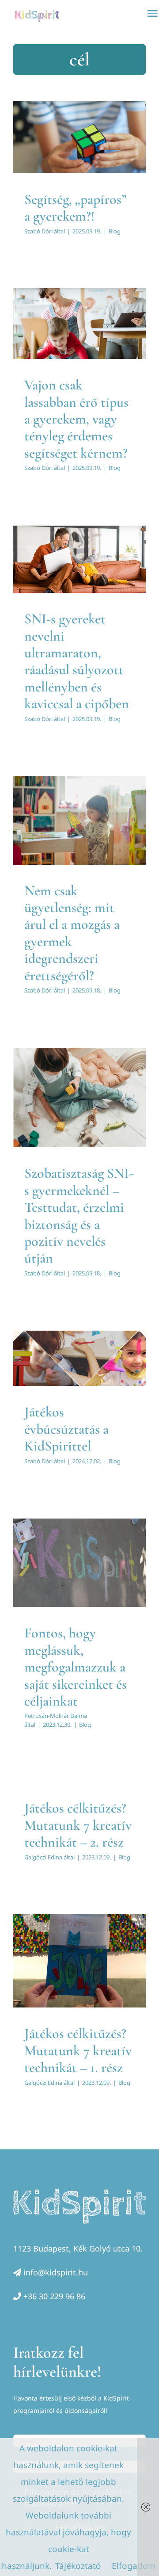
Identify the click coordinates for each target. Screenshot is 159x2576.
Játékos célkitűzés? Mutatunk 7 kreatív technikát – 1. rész (78, 2050)
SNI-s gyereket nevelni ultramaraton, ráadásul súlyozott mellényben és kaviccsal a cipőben (77, 661)
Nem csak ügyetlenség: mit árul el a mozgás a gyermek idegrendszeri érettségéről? (72, 933)
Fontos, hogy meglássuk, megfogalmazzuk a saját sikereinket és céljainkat (76, 1667)
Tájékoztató (78, 2566)
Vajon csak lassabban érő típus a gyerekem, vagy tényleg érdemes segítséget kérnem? (76, 419)
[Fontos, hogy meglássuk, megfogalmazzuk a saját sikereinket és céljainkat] (79, 1563)
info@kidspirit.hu (56, 2272)
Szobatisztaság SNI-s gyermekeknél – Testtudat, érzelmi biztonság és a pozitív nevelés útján (79, 1215)
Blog (80, 155)
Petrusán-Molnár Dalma (56, 1716)
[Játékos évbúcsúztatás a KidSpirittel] (79, 1358)
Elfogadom (134, 2566)
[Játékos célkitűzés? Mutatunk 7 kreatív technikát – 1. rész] (79, 1961)
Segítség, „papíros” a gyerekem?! (75, 208)
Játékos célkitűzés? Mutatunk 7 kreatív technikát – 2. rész (78, 1825)
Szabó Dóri (38, 231)
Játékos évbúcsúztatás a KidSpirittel (66, 1429)
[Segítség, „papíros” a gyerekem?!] (79, 137)
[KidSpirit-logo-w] (79, 2193)
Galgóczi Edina (43, 1857)
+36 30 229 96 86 (54, 2296)
